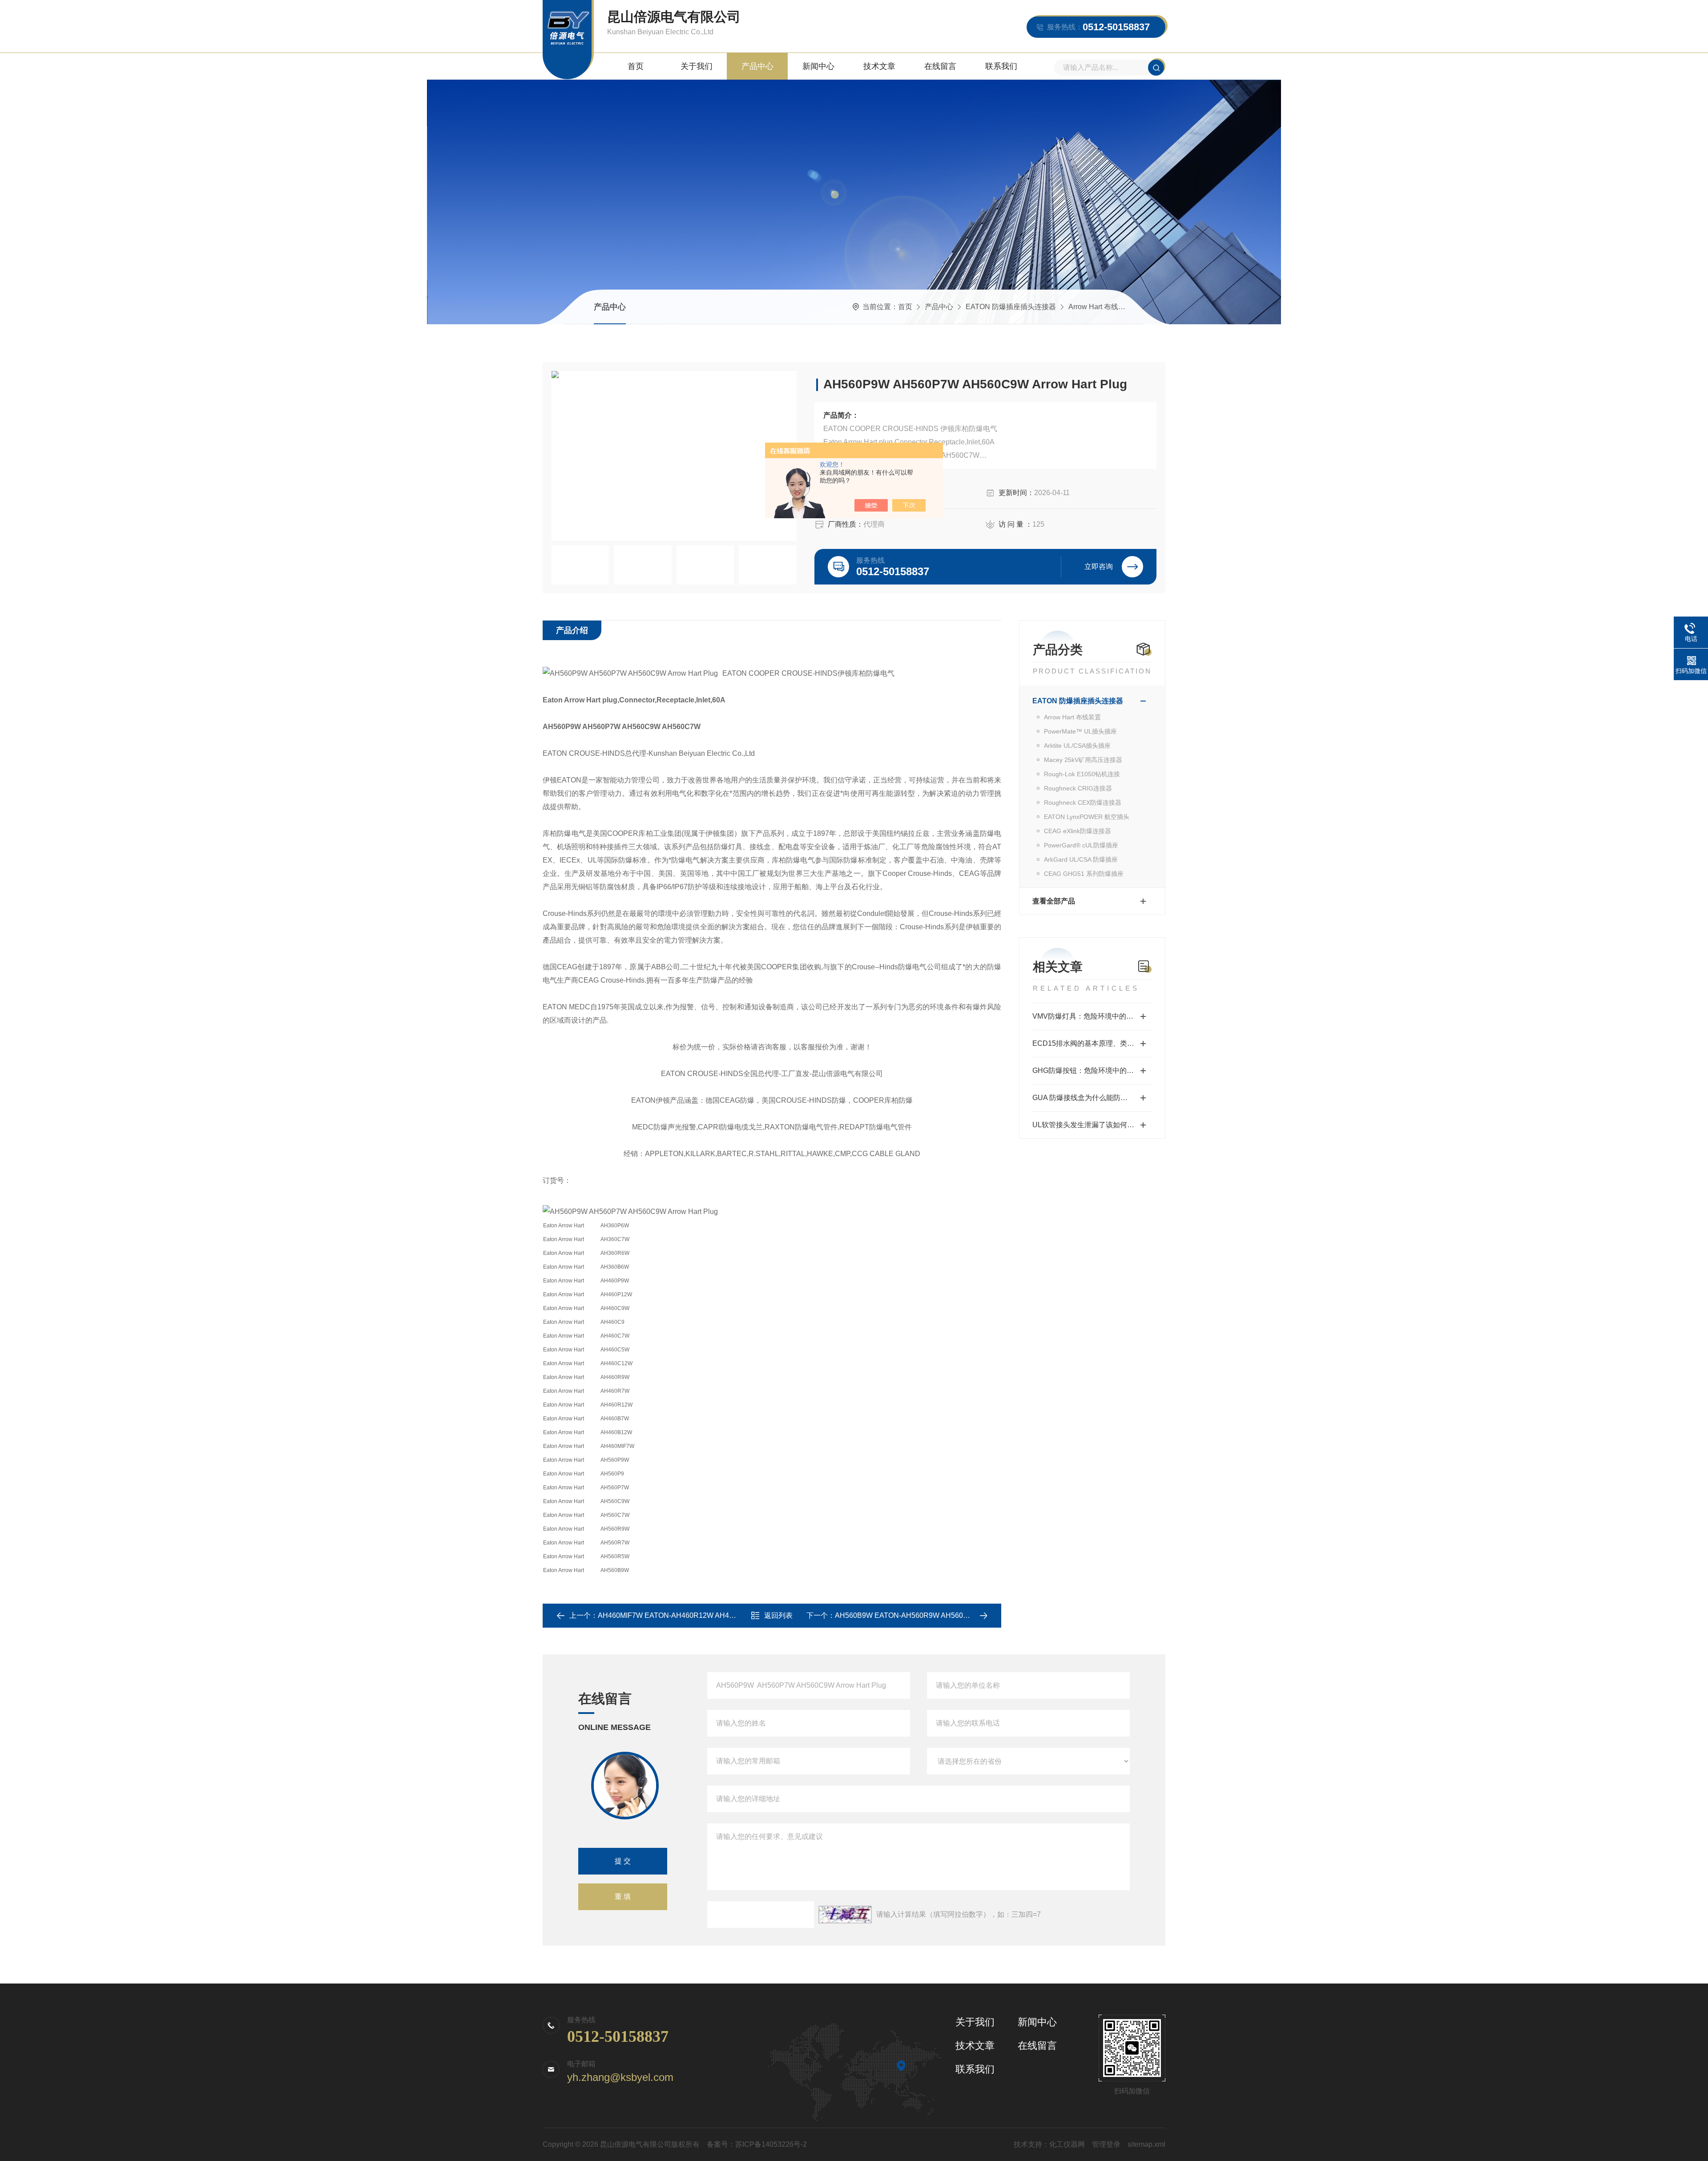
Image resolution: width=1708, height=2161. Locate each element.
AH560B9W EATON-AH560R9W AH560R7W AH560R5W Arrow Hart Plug (953, 1615)
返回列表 (778, 1615)
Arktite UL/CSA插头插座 (1077, 746)
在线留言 (940, 66)
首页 (636, 66)
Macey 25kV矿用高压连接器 (1083, 760)
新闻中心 (818, 66)
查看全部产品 (1054, 901)
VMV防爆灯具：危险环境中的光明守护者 (1092, 1016)
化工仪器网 (1067, 2144)
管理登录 (1106, 2144)
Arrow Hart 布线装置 (1100, 307)
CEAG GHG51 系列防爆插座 (1084, 874)
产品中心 (757, 66)
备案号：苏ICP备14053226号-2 (757, 2144)
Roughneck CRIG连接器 (1078, 788)
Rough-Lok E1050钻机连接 (1082, 774)
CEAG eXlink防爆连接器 (1078, 831)
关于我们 (697, 66)
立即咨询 (1099, 566)
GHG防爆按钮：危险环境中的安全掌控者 (1092, 1070)
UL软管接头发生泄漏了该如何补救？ (1090, 1125)
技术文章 (879, 66)
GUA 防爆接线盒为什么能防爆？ (1084, 1098)
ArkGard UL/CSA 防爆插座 (1081, 859)
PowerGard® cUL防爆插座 (1081, 845)
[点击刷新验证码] (845, 1915)
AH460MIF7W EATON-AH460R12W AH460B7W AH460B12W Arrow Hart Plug (723, 1615)
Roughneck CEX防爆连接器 (1083, 802)
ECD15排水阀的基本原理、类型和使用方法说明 (1092, 1043)
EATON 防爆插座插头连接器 (1011, 307)
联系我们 (1001, 66)
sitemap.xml (1146, 2144)
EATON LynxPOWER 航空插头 (1087, 817)
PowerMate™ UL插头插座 (1080, 731)
